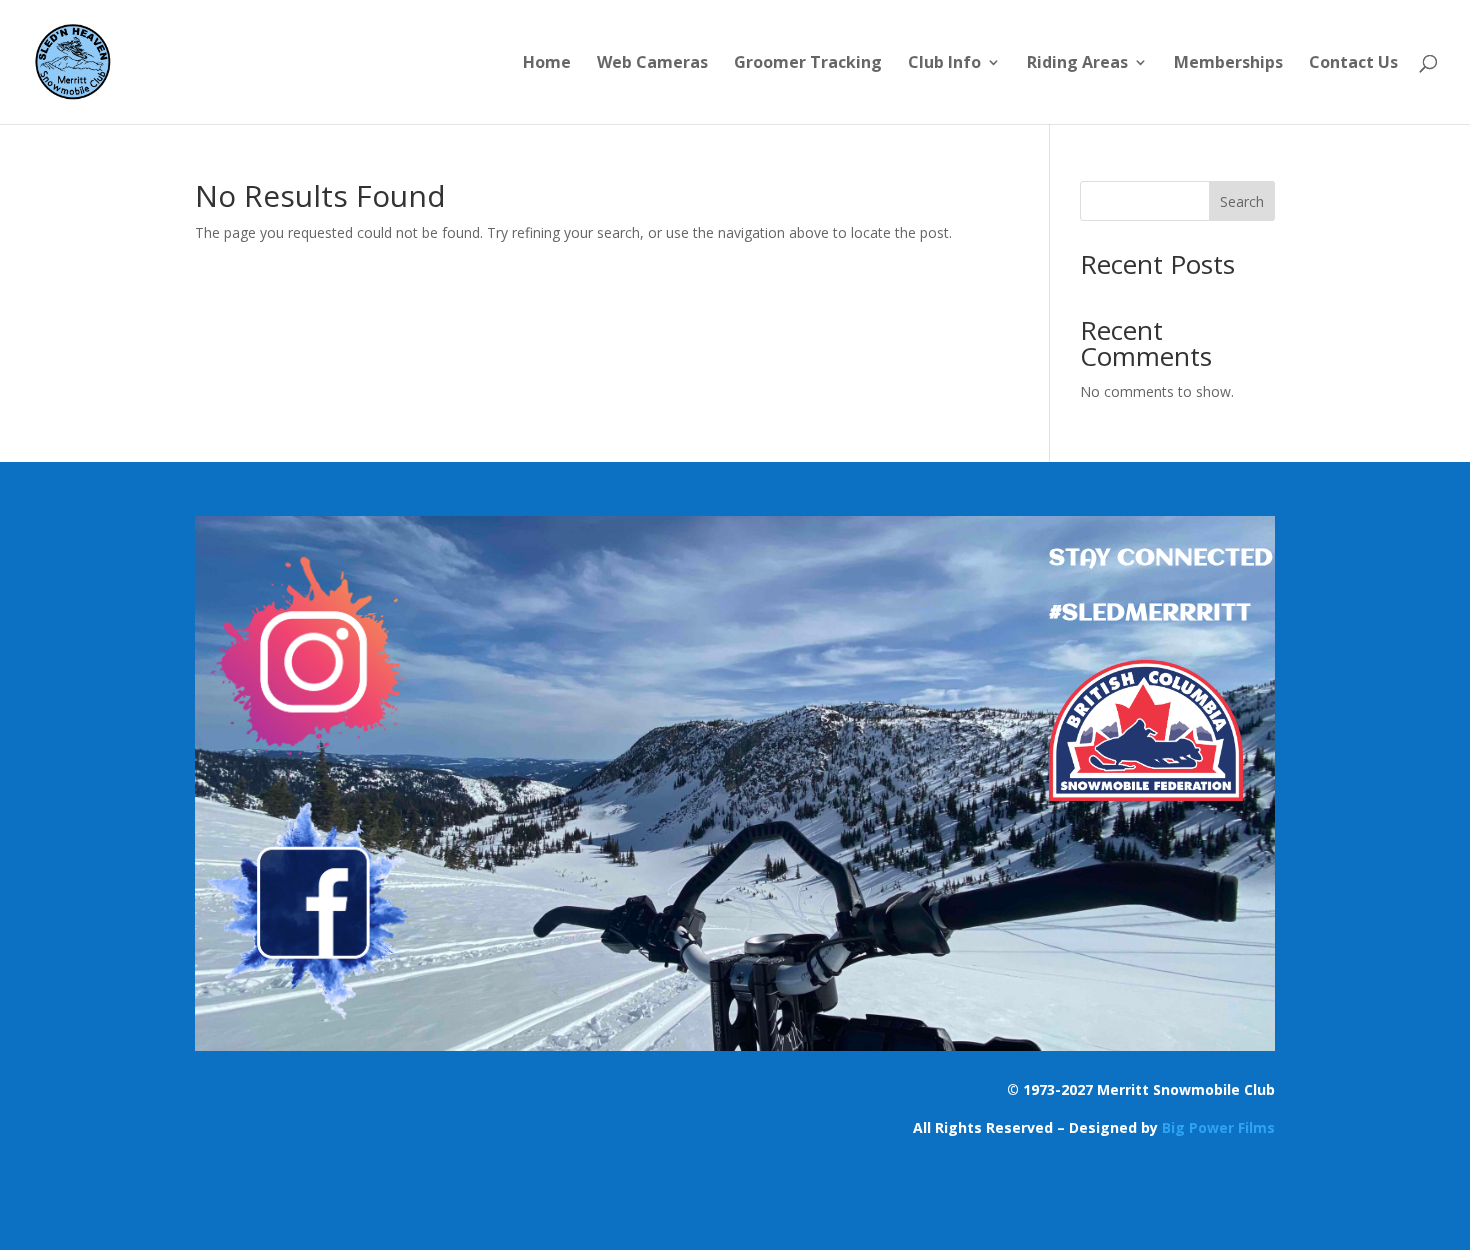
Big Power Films (1218, 1127)
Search (1242, 201)
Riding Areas (1077, 64)
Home (547, 64)
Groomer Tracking (808, 64)
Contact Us (1353, 64)
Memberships (1228, 64)
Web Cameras (652, 64)
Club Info (944, 64)
